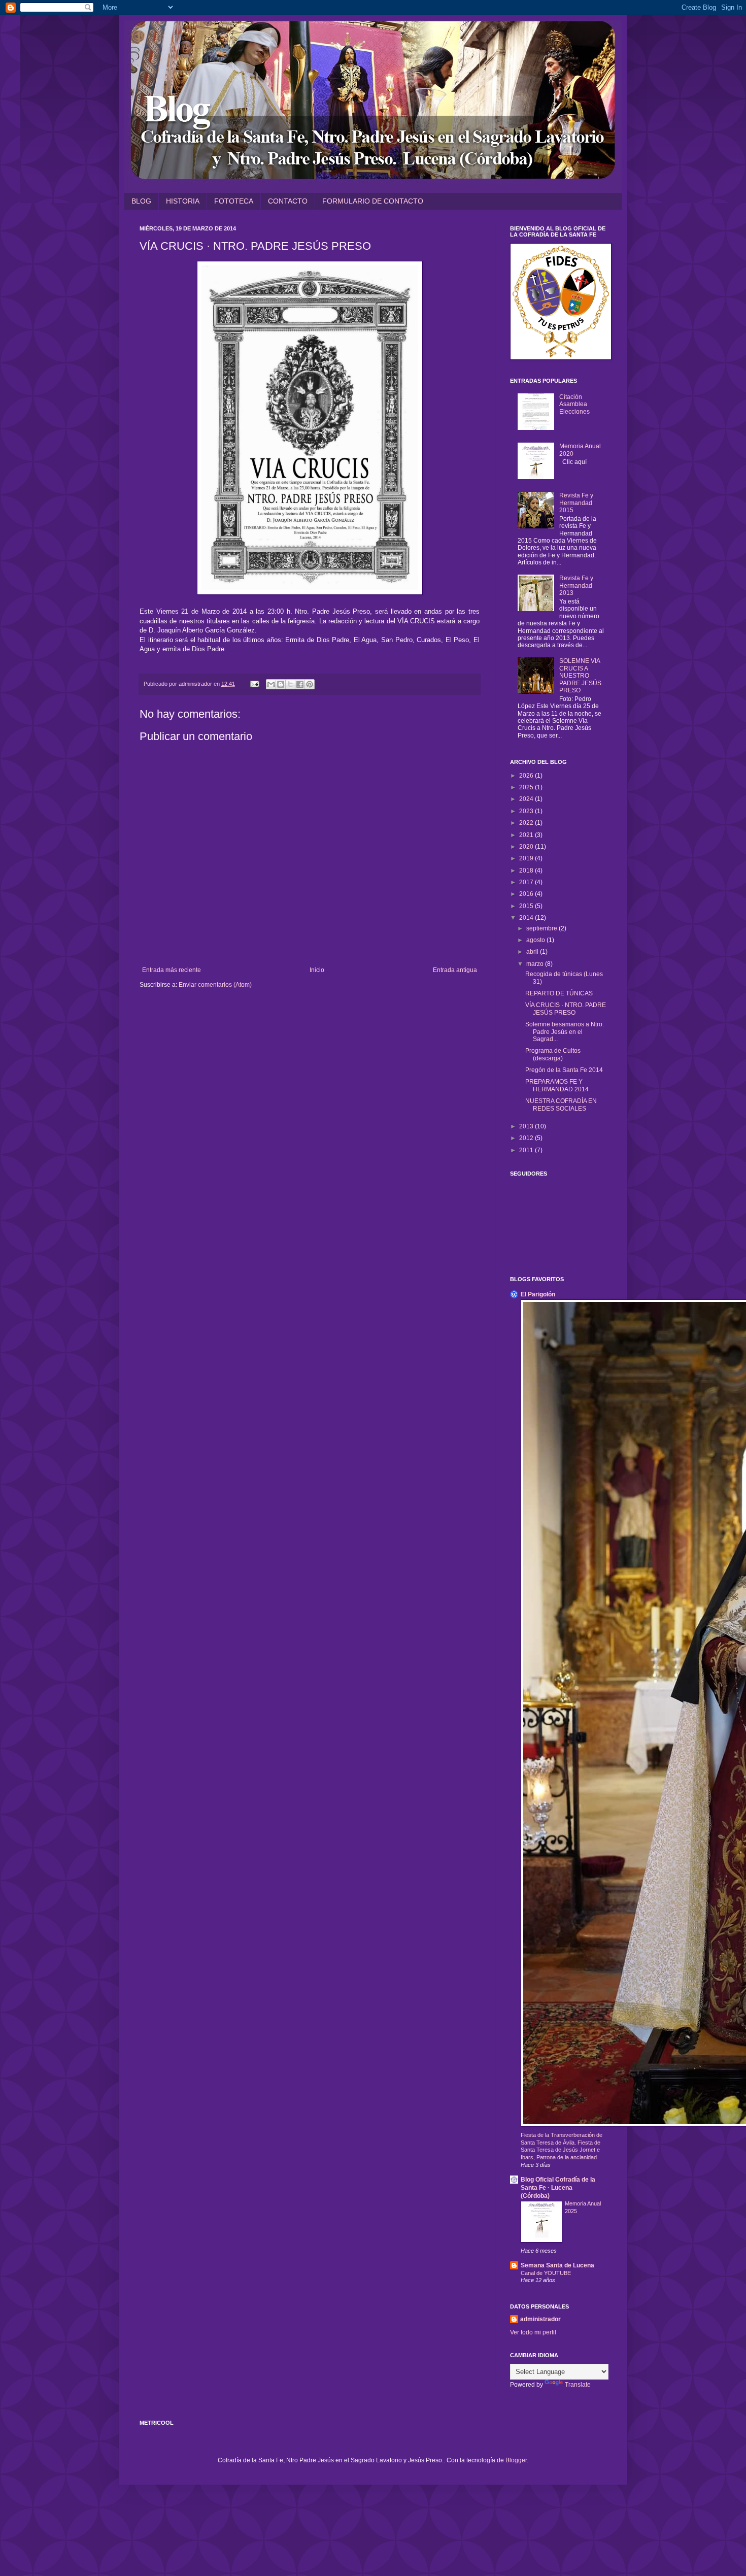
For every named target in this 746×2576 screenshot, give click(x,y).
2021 (527, 835)
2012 (527, 1138)
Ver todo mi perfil (533, 2332)
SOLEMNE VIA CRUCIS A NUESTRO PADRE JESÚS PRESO (580, 676)
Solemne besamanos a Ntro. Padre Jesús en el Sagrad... (565, 1032)
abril (533, 952)
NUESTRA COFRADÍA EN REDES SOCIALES (561, 1105)
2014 (527, 918)
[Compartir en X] (290, 684)
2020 (527, 847)
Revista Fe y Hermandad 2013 (576, 586)
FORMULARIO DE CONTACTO (373, 201)
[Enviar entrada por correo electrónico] (254, 684)
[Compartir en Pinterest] (310, 684)
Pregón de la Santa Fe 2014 (564, 1070)
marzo (536, 964)
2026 (527, 776)
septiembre (542, 928)
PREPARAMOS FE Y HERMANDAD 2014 (557, 1085)
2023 (527, 811)
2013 (527, 1126)
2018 (527, 871)
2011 (527, 1150)
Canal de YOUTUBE (546, 2273)
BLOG (141, 201)
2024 (527, 799)
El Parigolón (538, 1294)
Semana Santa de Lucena (557, 2265)
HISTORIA (183, 201)
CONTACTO (288, 201)
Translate (578, 2385)
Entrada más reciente (172, 970)
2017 (527, 882)
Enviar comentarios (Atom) (215, 985)
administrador (540, 2319)
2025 (527, 787)
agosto (536, 940)
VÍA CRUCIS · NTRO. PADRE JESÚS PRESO (566, 1009)
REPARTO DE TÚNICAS (559, 993)
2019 (527, 858)
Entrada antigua (455, 970)
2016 (527, 894)
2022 (527, 823)
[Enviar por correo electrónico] (271, 684)
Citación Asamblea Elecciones (574, 404)
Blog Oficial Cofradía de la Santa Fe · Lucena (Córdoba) (558, 2188)
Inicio (317, 970)
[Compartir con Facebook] (300, 684)
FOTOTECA (234, 201)
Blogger (516, 2460)
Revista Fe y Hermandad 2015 (576, 503)
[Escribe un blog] (281, 684)
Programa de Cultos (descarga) (553, 1054)
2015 (527, 906)
